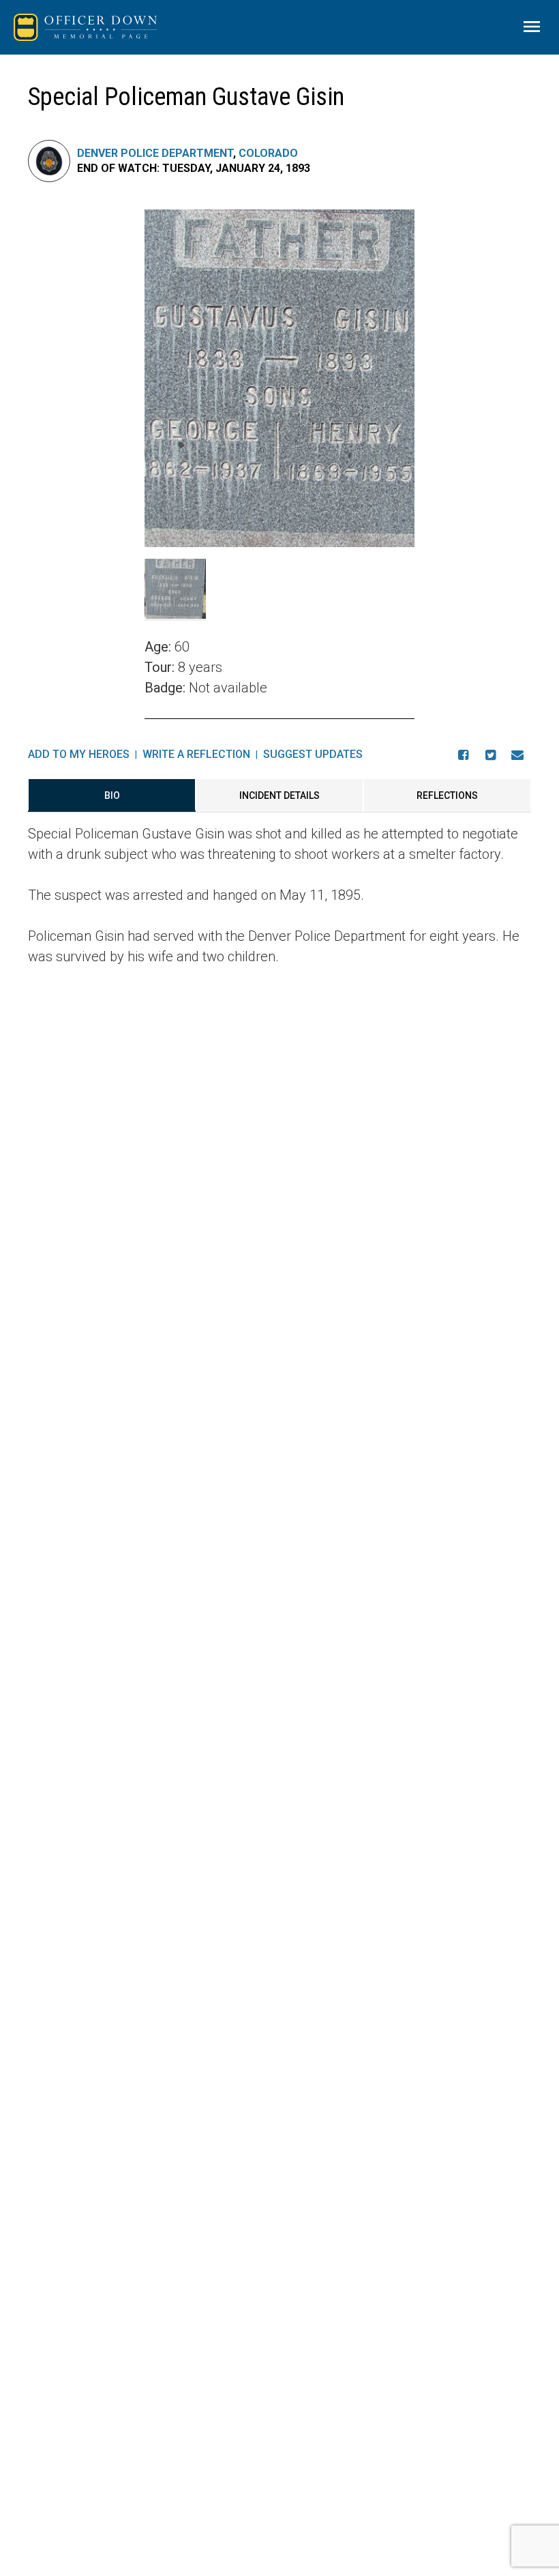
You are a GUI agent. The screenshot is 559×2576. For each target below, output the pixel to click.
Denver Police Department (155, 153)
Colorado (268, 153)
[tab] (112, 795)
